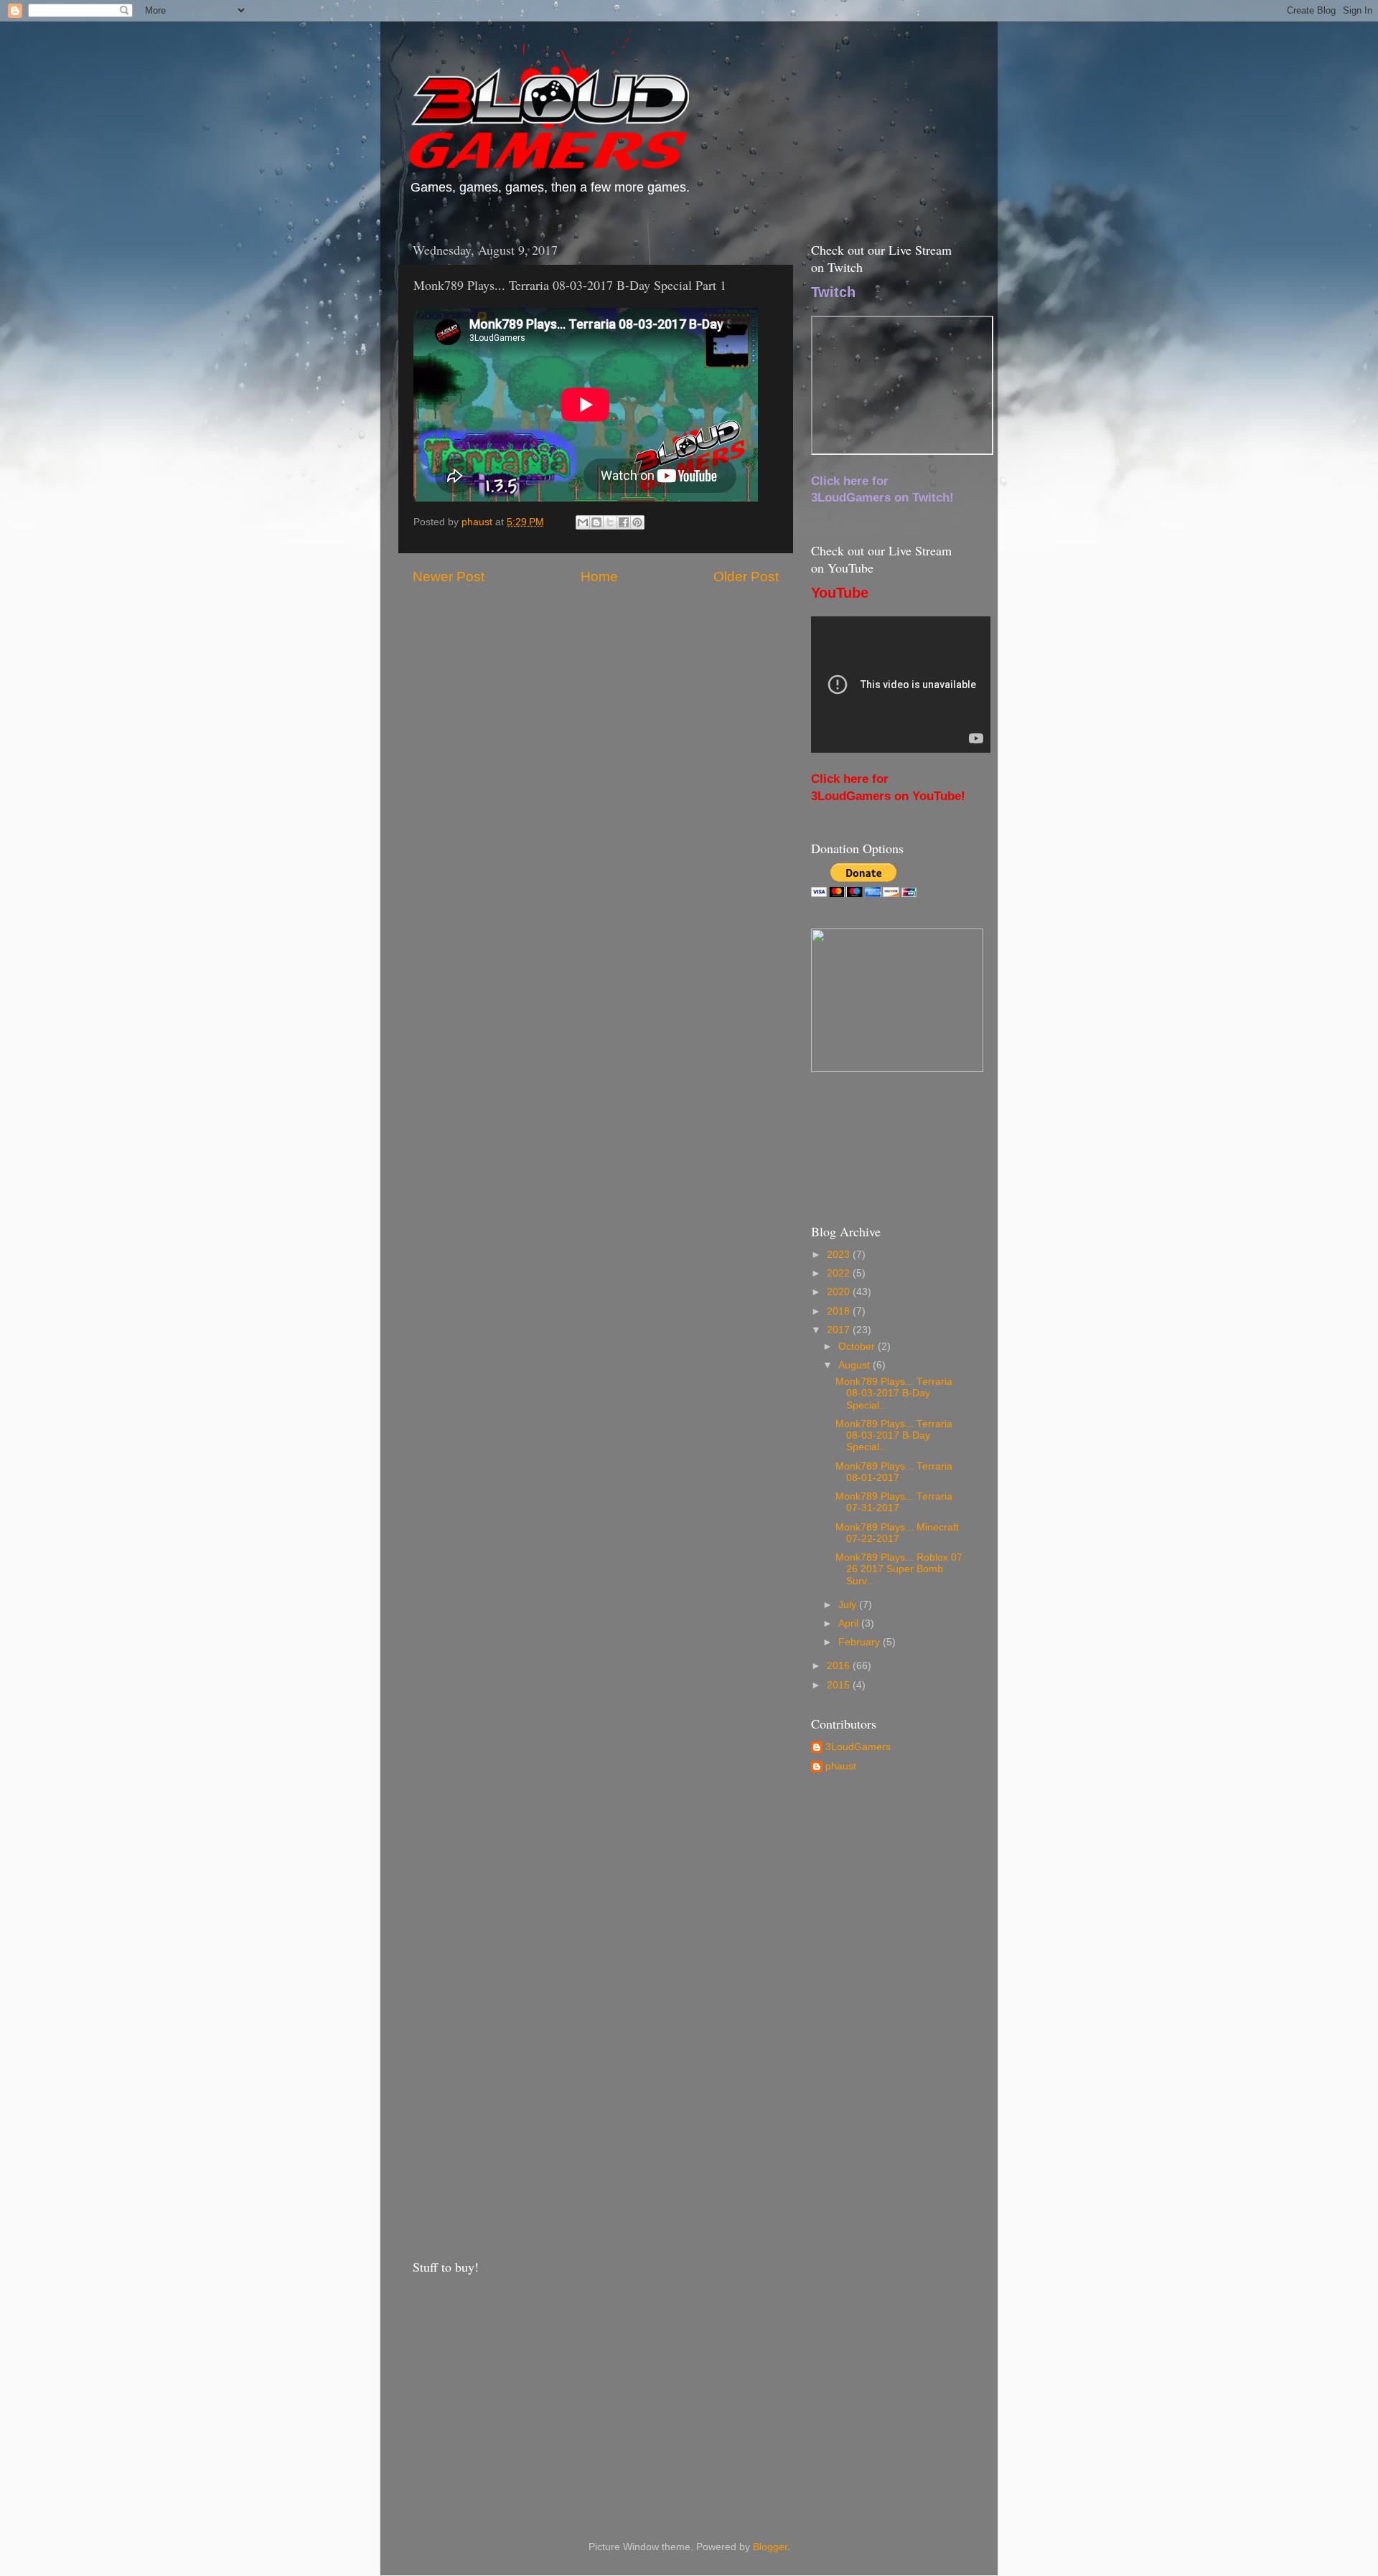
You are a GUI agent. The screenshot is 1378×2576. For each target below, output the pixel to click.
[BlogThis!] (596, 522)
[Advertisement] (888, 2015)
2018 (840, 1311)
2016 (840, 1666)
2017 (840, 1330)
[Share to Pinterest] (637, 522)
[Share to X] (610, 522)
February (861, 1642)
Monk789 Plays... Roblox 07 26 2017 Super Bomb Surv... (899, 1569)
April (850, 1623)
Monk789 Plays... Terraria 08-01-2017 (894, 1472)
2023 (840, 1255)
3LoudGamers (858, 1747)
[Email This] (583, 522)
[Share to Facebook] (624, 522)
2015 (840, 1685)
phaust (841, 1766)
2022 (840, 1273)
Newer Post (449, 577)
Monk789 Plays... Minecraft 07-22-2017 (897, 1533)
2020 (840, 1292)
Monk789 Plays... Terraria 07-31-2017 (894, 1502)
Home (599, 577)
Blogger (770, 2547)
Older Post (746, 577)
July (849, 1605)
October (858, 1346)
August (856, 1365)
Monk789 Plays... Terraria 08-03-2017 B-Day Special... (894, 1393)
